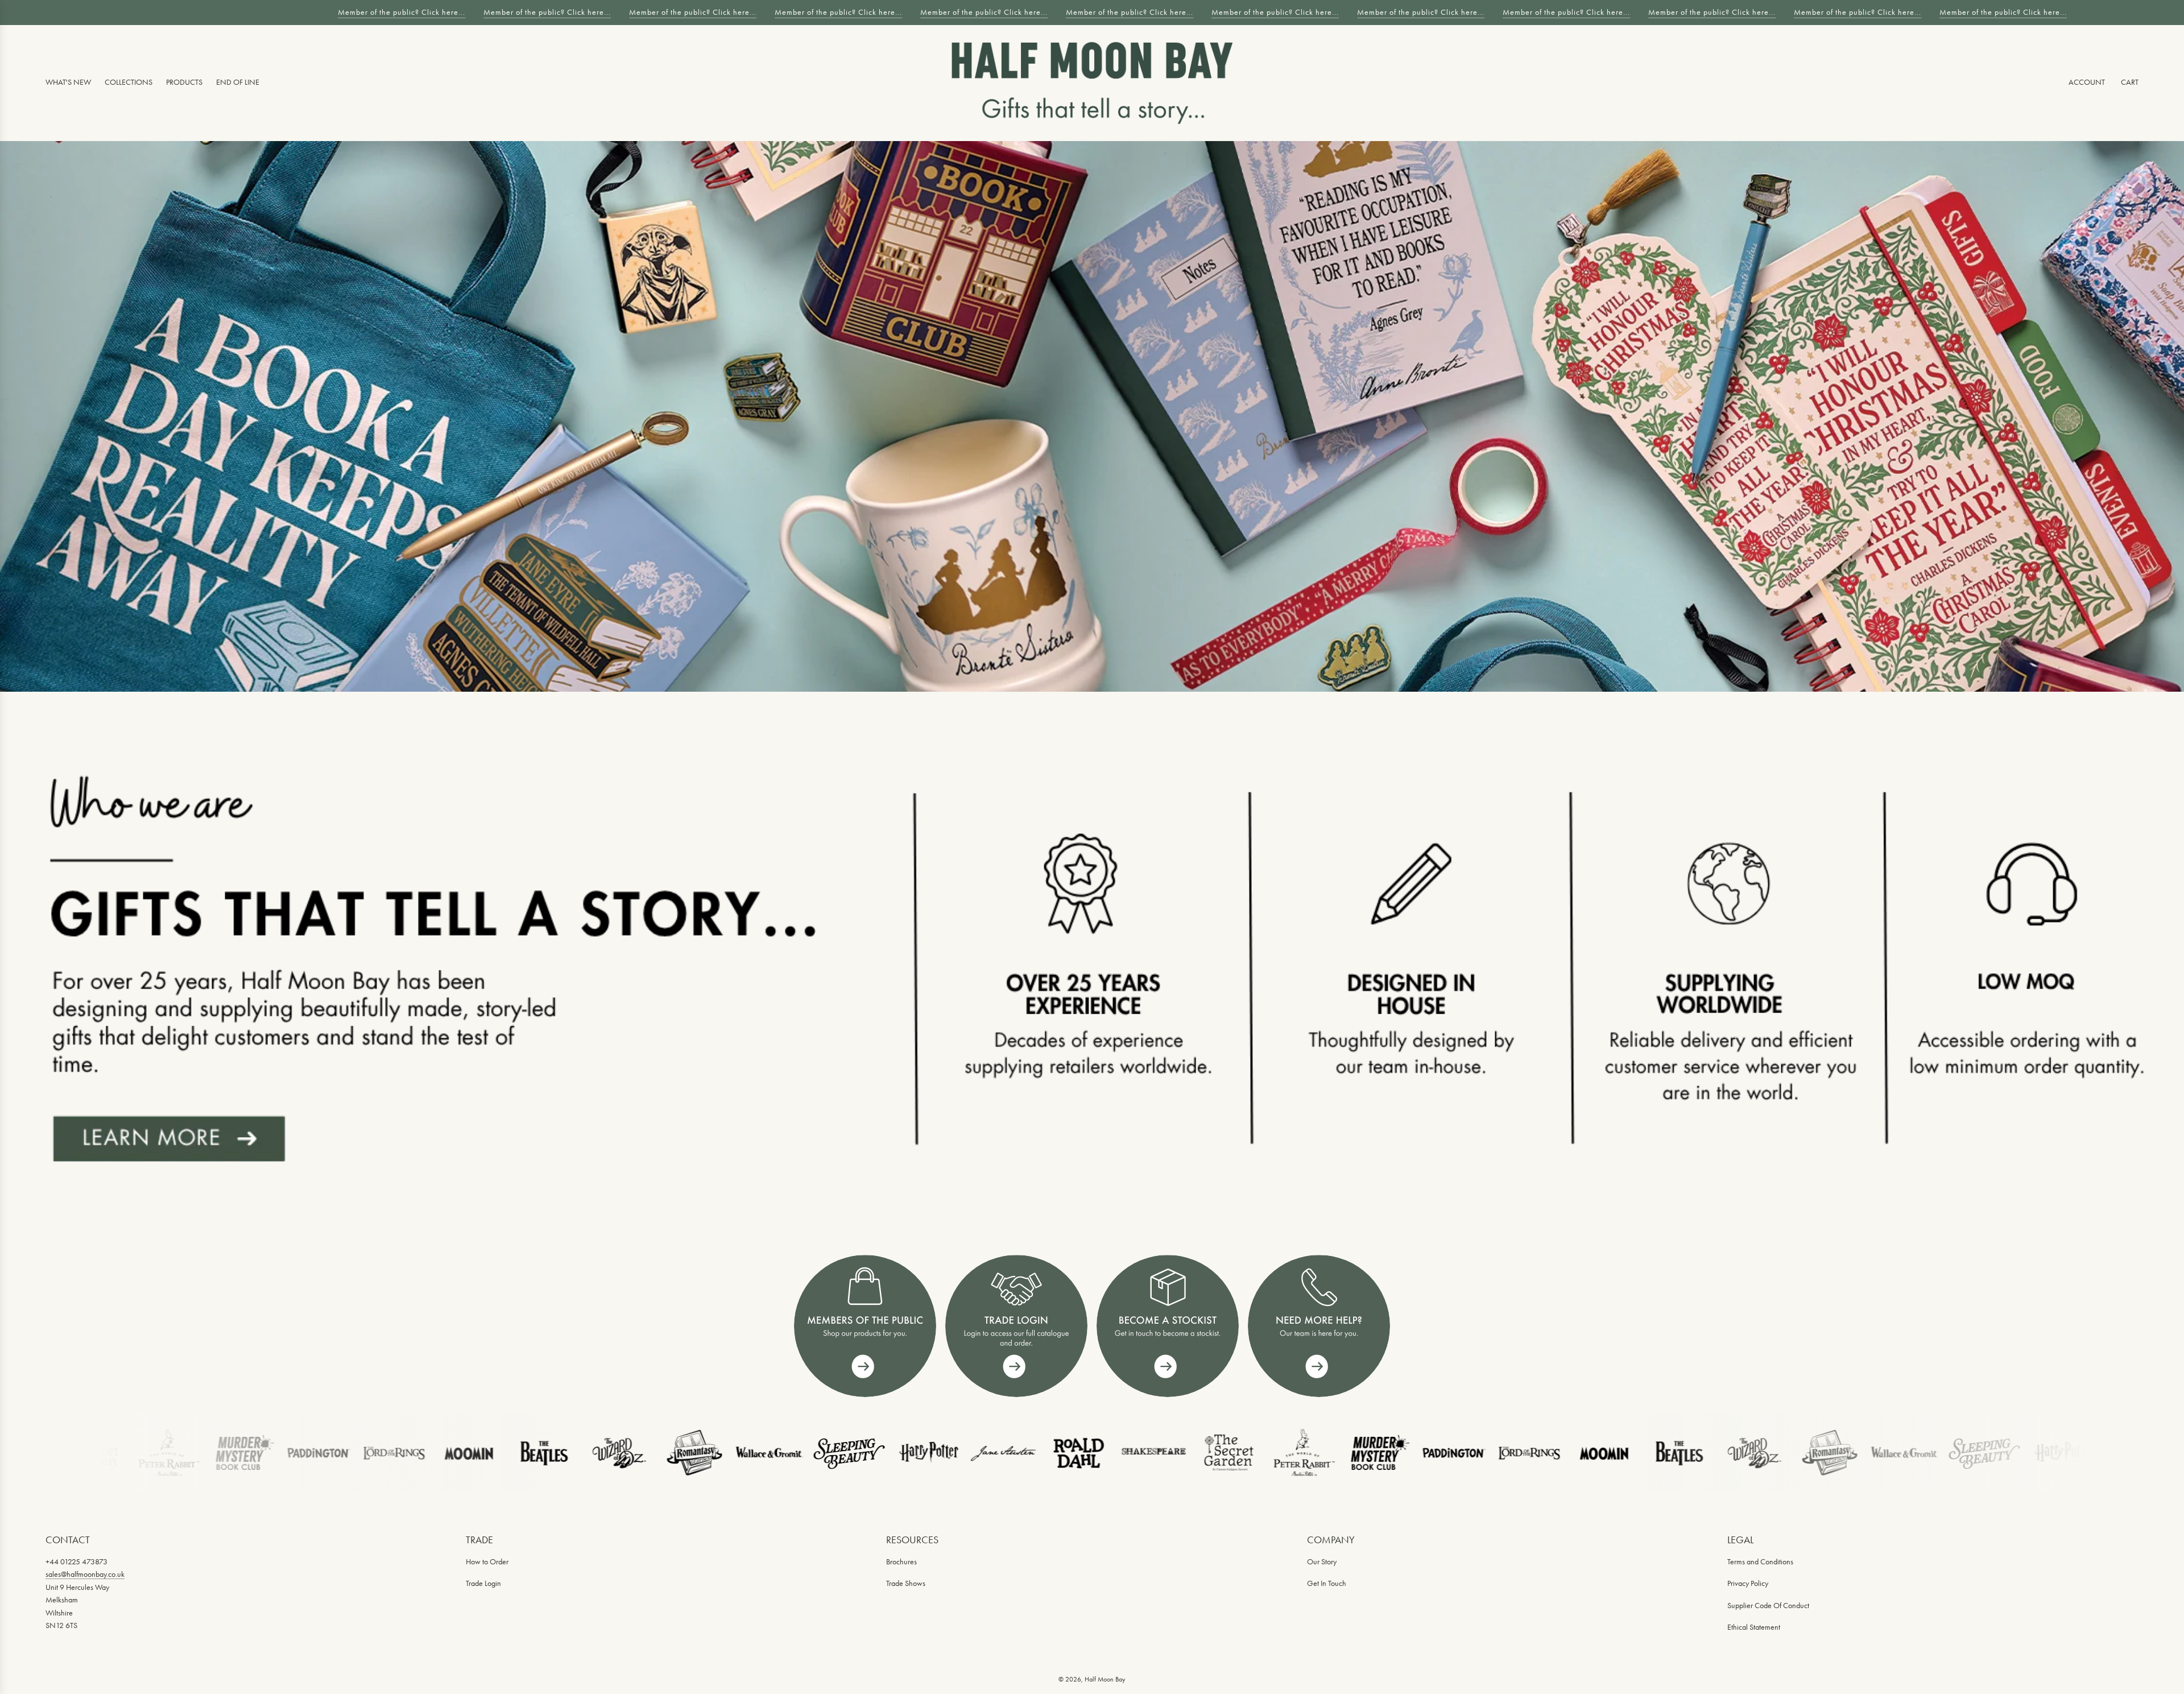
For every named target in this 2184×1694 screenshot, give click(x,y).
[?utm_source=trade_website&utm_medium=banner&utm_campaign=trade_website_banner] (865, 1326)
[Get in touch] (1319, 1326)
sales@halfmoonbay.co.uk (85, 1574)
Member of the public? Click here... (394, 12)
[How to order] (1168, 1326)
